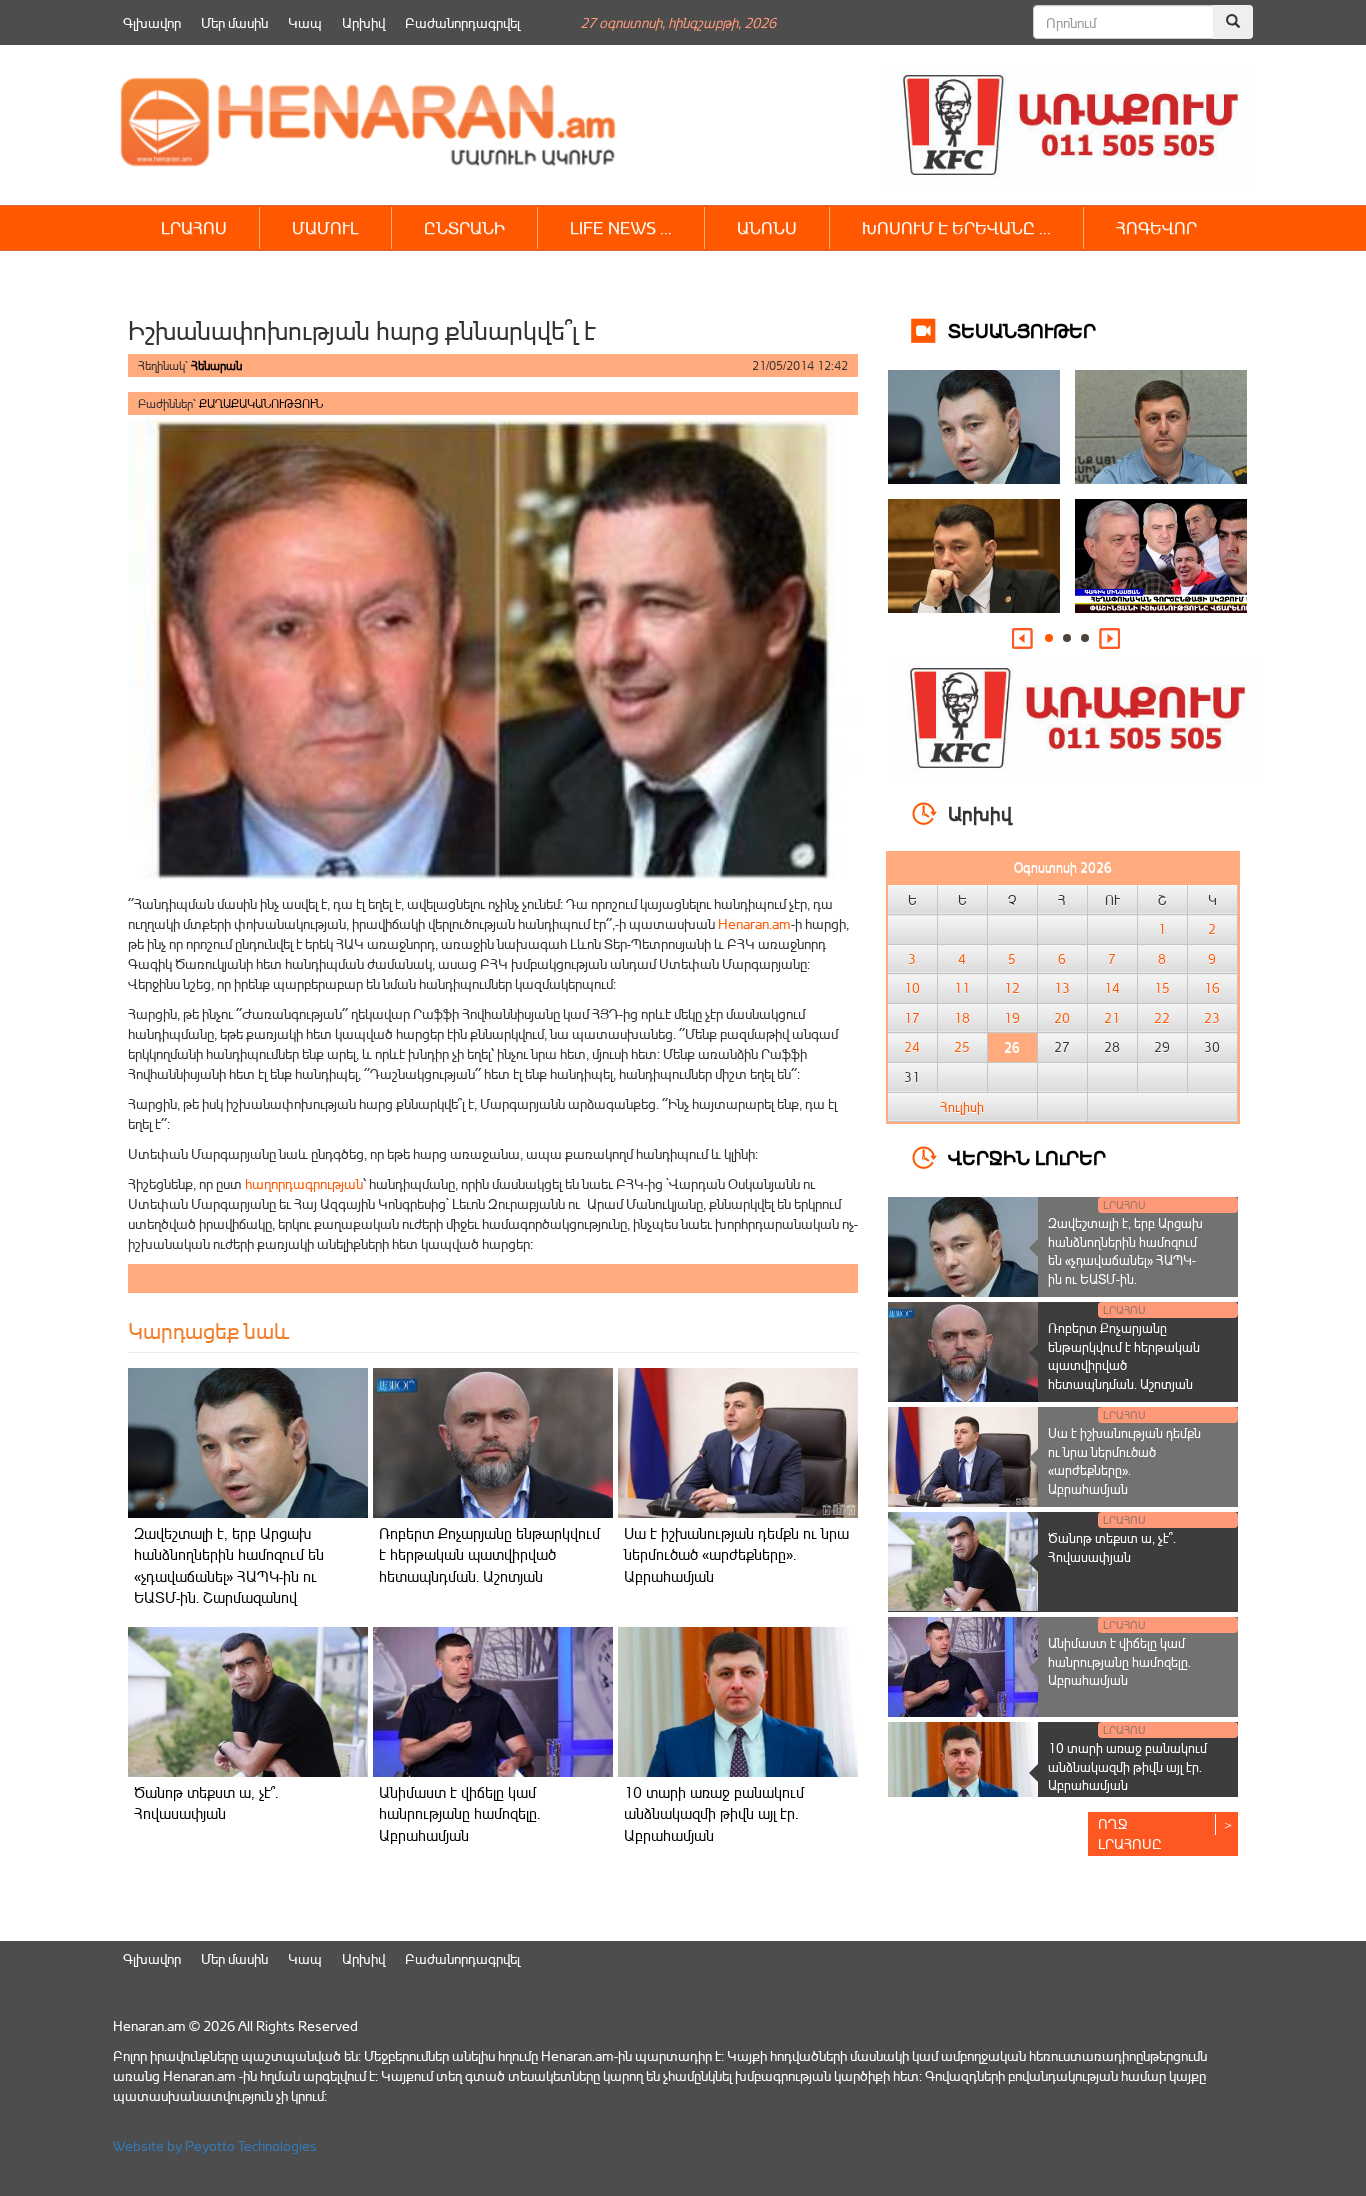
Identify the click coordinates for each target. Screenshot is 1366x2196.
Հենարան (216, 365)
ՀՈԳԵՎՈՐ (1156, 227)
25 (962, 1047)
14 (1112, 988)
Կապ (305, 22)
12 (1012, 988)
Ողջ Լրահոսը (1130, 1833)
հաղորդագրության (304, 1183)
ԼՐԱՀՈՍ (194, 227)
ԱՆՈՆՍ (767, 227)
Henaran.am (754, 923)
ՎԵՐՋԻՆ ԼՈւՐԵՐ (1027, 1156)
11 (962, 988)
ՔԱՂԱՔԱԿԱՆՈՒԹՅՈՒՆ (261, 403)
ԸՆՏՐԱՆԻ (464, 227)
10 (912, 988)
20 (1062, 1018)
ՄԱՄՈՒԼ (325, 227)
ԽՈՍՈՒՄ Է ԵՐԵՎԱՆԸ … (956, 227)
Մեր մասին (234, 22)
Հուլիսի (962, 1107)
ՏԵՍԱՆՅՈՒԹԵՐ (1022, 329)
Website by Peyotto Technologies (215, 2145)
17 (912, 1018)
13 (1062, 988)
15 (1162, 988)
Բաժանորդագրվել (462, 22)
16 (1212, 988)
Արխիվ (363, 22)
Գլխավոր (152, 22)
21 (1112, 1018)
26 (1012, 1047)
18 (962, 1018)
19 (1012, 1018)
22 (1162, 1018)
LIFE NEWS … (621, 227)
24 (912, 1047)
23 (1212, 1018)
